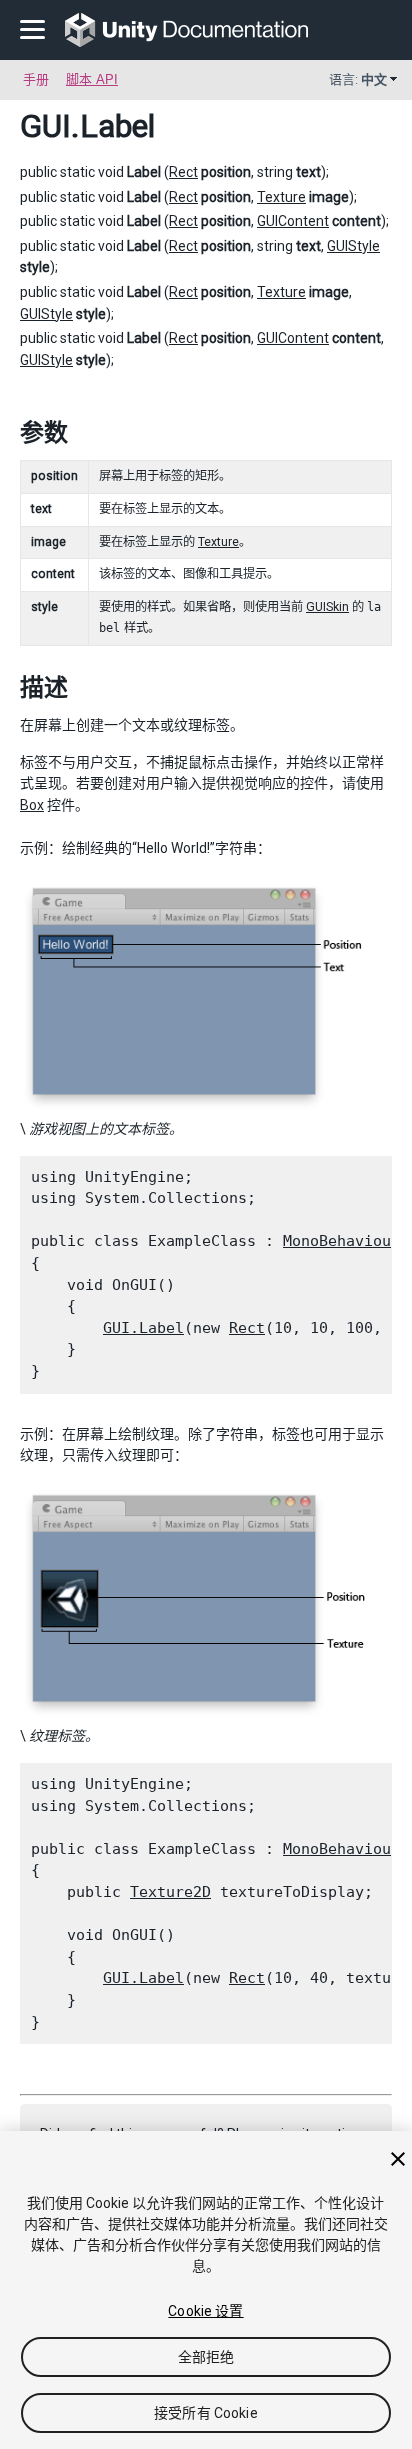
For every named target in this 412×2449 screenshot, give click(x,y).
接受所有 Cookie (206, 2413)
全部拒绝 (206, 2357)
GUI (45, 126)
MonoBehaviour (341, 1241)
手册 (36, 79)
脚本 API (92, 79)
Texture (281, 197)
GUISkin (327, 607)
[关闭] (398, 2159)
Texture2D (170, 1892)
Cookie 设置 (205, 2311)
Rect (183, 172)
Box (32, 805)
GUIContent (293, 221)
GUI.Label (143, 1328)
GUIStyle (353, 246)
